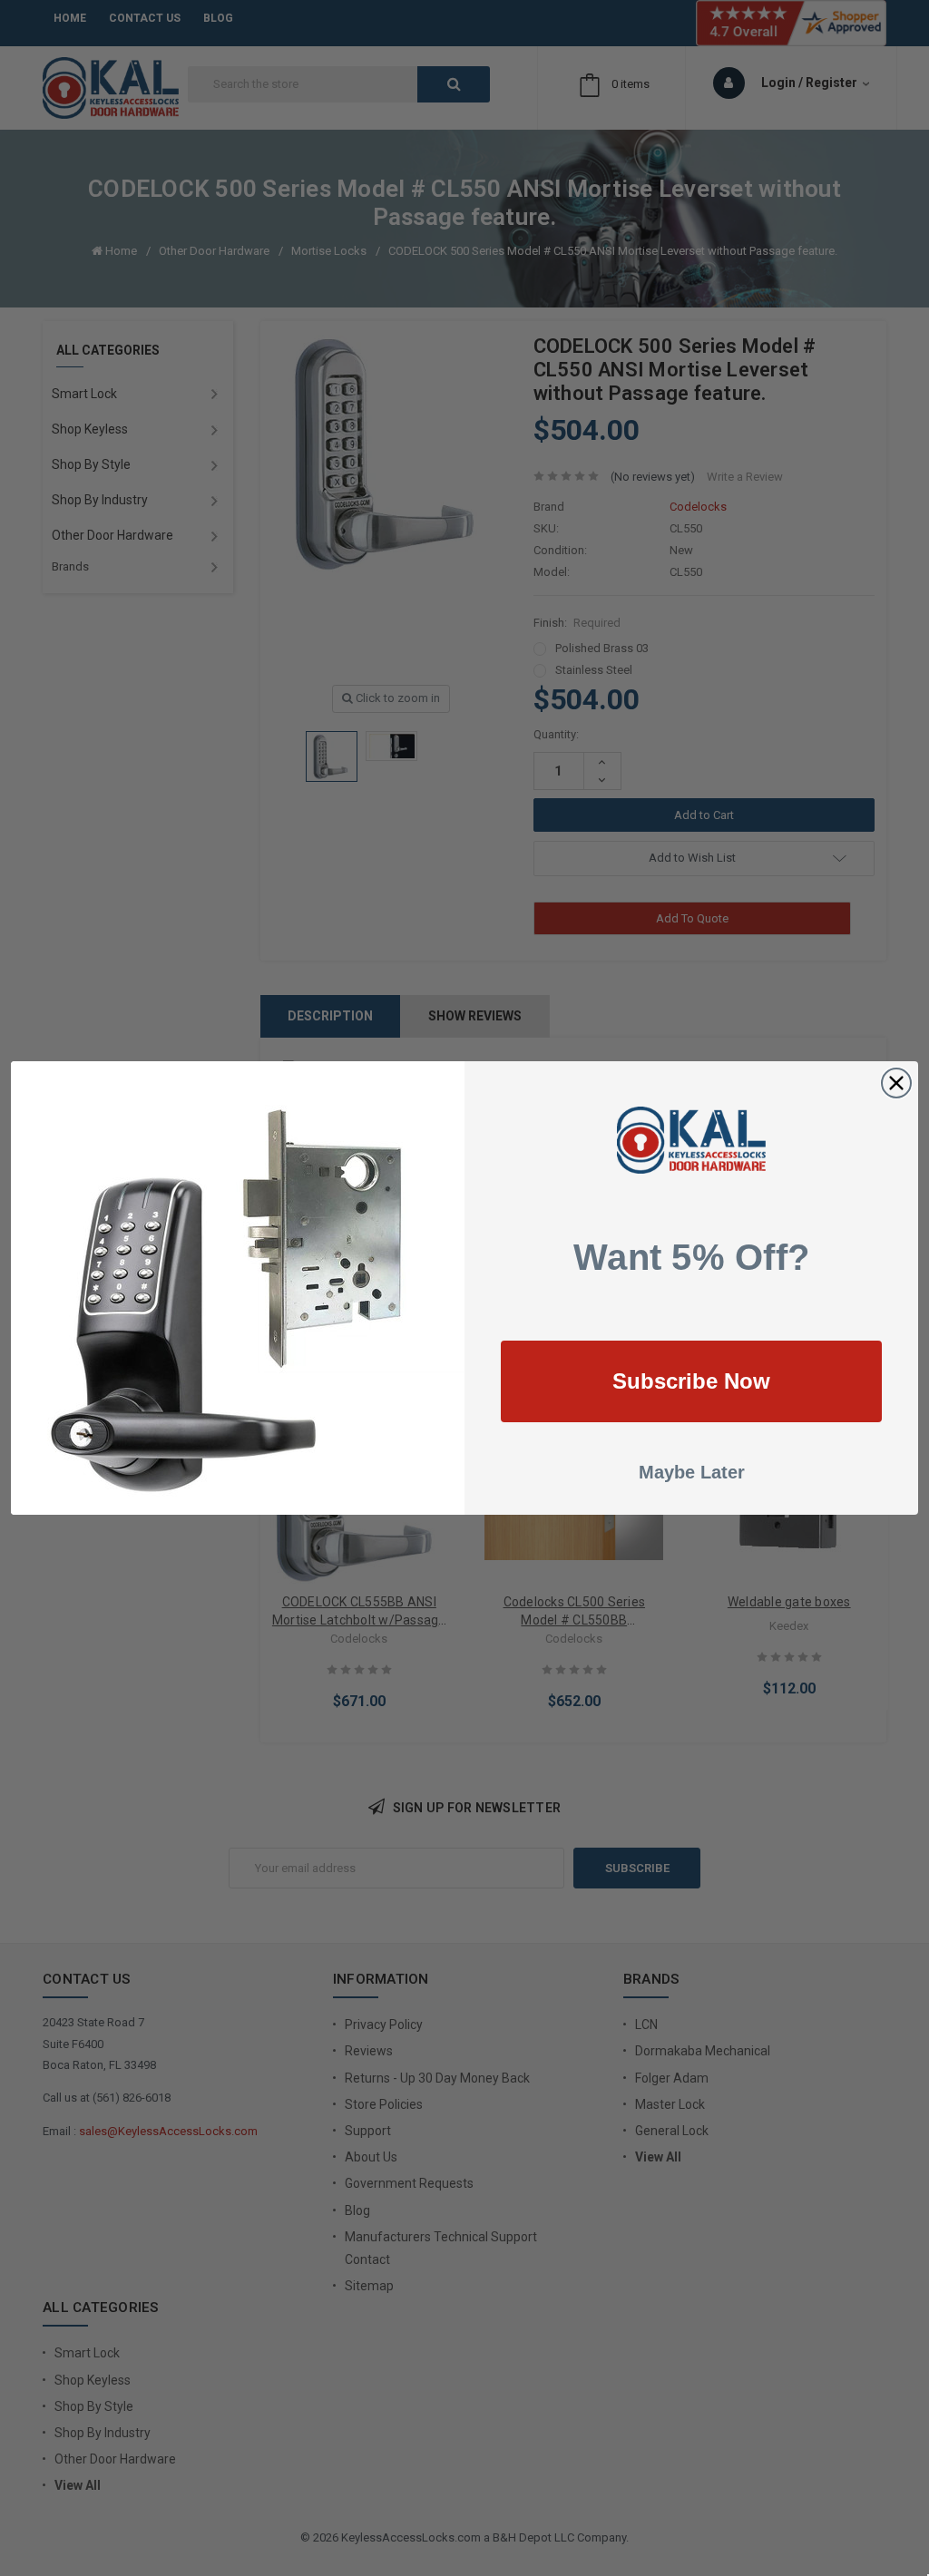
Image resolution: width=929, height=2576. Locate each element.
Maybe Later (692, 1472)
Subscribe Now (691, 1381)
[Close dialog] (896, 1083)
